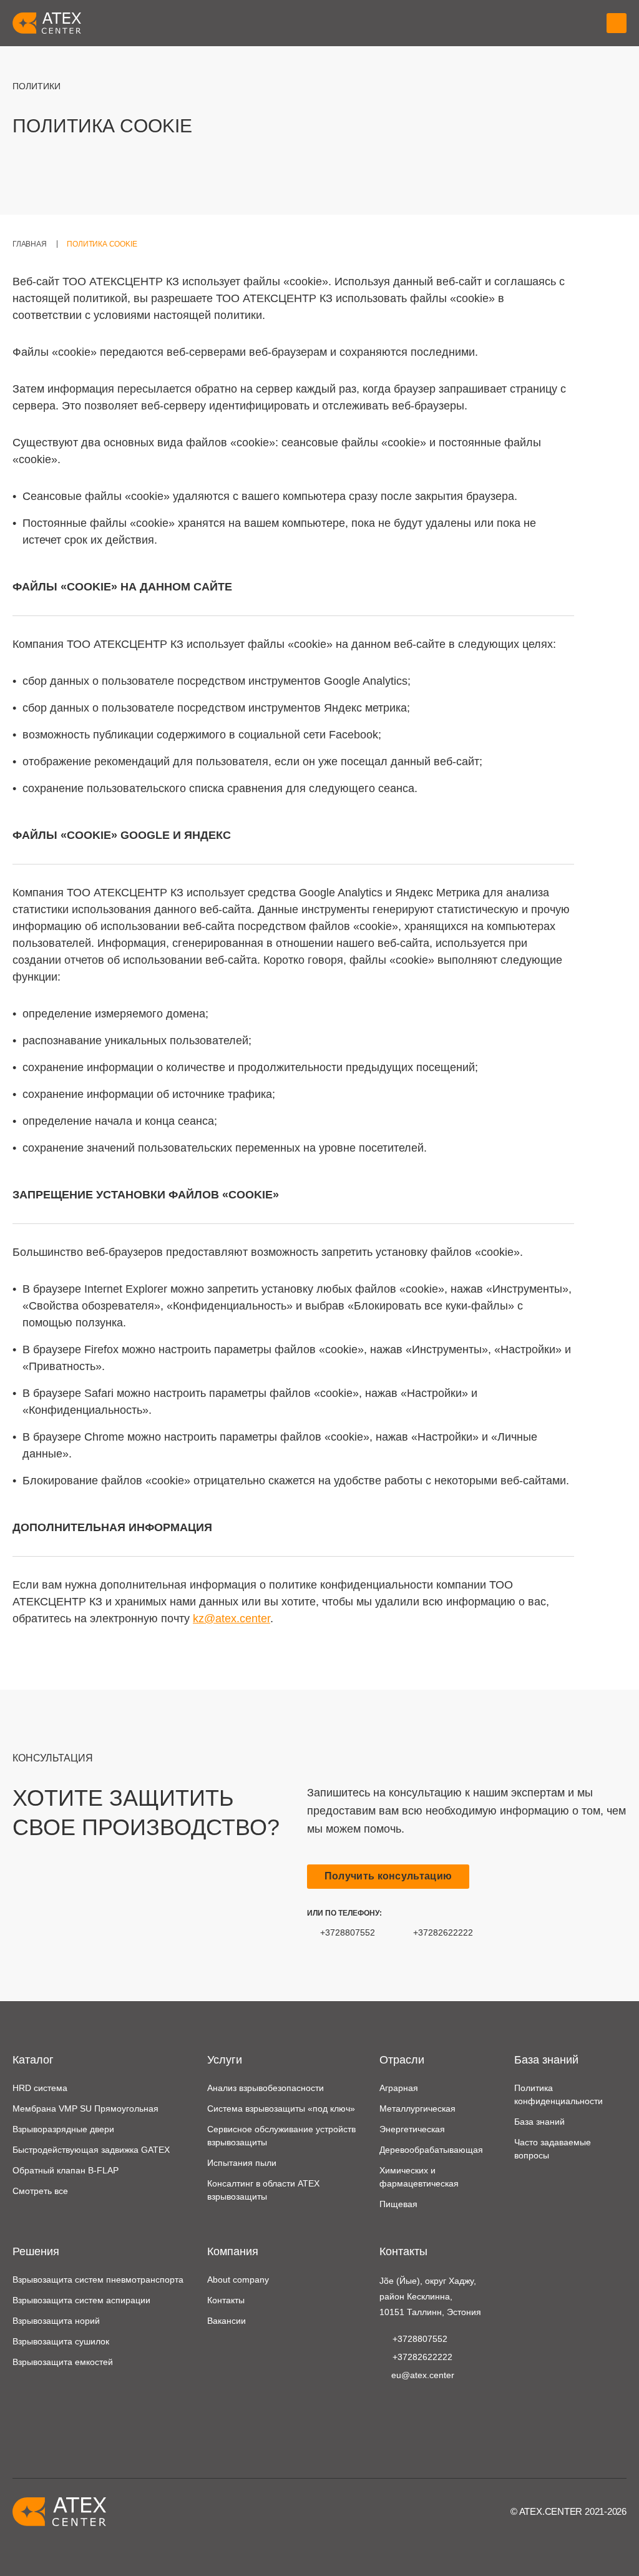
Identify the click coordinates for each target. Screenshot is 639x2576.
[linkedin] (407, 2406)
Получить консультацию (388, 1876)
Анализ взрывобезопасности (266, 2088)
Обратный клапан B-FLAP (66, 2170)
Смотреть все (40, 2191)
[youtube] (387, 2406)
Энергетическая (412, 2129)
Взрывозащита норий (56, 2321)
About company (238, 2280)
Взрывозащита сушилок (61, 2341)
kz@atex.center (232, 1619)
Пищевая (398, 2204)
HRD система (40, 2088)
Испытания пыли (242, 2163)
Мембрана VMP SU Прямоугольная (85, 2108)
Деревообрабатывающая (431, 2150)
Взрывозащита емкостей (63, 2362)
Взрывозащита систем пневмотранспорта (98, 2280)
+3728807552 (348, 1932)
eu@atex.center (423, 2375)
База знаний (539, 2122)
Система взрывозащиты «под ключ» (281, 2108)
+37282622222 (443, 1932)
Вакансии (227, 2321)
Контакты (226, 2300)
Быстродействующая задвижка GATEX (91, 2150)
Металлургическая (417, 2108)
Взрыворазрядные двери (63, 2129)
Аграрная (399, 2088)
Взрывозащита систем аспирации (81, 2300)
